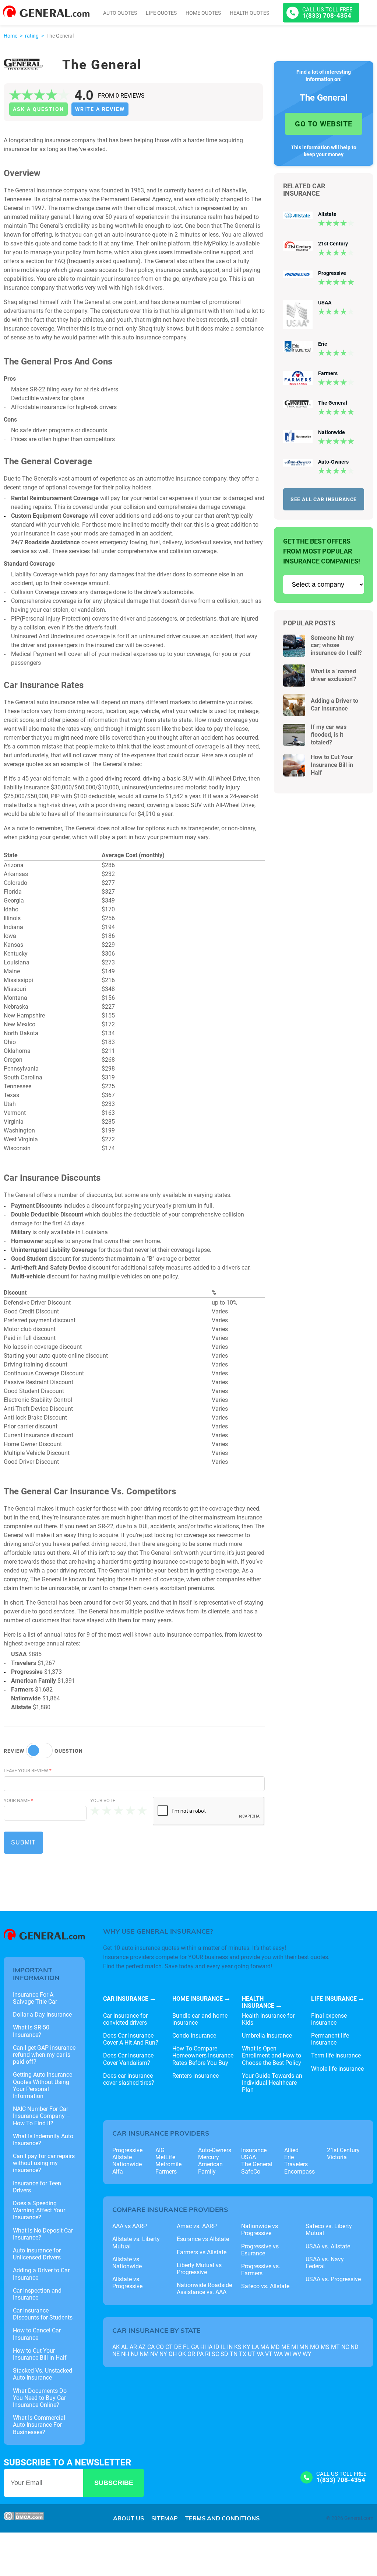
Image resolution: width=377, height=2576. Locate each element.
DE (178, 2347)
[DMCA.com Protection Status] (24, 2518)
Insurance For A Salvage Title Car (35, 1998)
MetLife (165, 2157)
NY (163, 2354)
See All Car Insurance (324, 499)
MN (304, 2347)
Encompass (300, 2172)
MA (265, 2347)
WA (278, 2354)
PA (200, 2354)
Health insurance (258, 2002)
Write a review (100, 109)
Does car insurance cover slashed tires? (129, 2079)
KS (238, 2347)
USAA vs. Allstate (328, 2246)
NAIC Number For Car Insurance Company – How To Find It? (42, 2116)
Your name (18, 1800)
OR (191, 2354)
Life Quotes (161, 13)
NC (345, 2347)
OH (173, 2354)
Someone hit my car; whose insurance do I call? (336, 645)
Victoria (337, 2157)
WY (307, 2354)
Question (69, 1751)
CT (169, 2347)
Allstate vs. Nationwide (127, 2263)
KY (247, 2347)
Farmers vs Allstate (202, 2252)
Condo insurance (194, 2036)
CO (160, 2347)
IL (223, 2347)
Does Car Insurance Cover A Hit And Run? (131, 2039)
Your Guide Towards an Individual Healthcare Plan (272, 2083)
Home (10, 36)
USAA (325, 303)
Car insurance (126, 1999)
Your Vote (103, 1800)
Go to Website (324, 124)
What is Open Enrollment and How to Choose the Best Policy (272, 2055)
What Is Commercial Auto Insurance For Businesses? (39, 2425)
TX (243, 2354)
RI (208, 2354)
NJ (134, 2354)
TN (234, 2354)
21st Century (333, 244)
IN (230, 2347)
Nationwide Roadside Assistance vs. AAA (204, 2289)
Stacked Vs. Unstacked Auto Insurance (43, 2374)
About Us (128, 2518)
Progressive (332, 273)
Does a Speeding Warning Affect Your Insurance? (39, 2210)
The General (333, 403)
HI (203, 2347)
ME (286, 2347)
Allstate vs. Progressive (127, 2283)
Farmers (328, 373)
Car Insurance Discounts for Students (43, 2314)
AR (133, 2347)
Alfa (118, 2172)
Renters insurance (195, 2076)
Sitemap (165, 2518)
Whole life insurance (337, 2069)
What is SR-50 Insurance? (31, 2031)
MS (325, 2347)
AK (116, 2347)
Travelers (296, 2164)
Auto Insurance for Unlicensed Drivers (37, 2254)
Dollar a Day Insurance (42, 2015)
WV (297, 2354)
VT (269, 2354)
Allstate (327, 214)
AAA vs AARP (130, 2226)
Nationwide (332, 432)
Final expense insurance (329, 2019)
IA (210, 2347)
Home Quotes (203, 13)
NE (116, 2354)
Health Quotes (249, 13)
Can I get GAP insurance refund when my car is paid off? (44, 2055)
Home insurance (198, 1999)
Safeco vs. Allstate (265, 2286)
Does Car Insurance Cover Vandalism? (128, 2059)
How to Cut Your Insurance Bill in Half (332, 765)
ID (217, 2347)
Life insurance (334, 1999)
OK (182, 2354)
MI (295, 2347)
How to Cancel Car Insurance (37, 2334)
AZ (142, 2347)
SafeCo (251, 2172)
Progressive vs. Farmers (261, 2270)
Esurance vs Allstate (203, 2239)
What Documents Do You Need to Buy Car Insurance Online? (40, 2398)
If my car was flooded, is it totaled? (329, 735)
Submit (23, 1842)
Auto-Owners (333, 462)
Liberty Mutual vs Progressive (199, 2269)
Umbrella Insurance (267, 2036)
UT (251, 2354)
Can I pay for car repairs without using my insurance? (44, 2163)
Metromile (168, 2164)
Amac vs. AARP (197, 2226)
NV (154, 2354)
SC (215, 2354)
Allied (291, 2150)
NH (125, 2354)
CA (151, 2347)
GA (195, 2347)
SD (224, 2354)
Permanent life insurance (330, 2039)
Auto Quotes (120, 13)
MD (275, 2347)
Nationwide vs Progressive (260, 2230)
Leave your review (28, 1771)
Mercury (209, 2157)
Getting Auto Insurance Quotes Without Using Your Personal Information (43, 2085)
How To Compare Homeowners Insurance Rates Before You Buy (203, 2055)
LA (255, 2347)
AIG (160, 2150)
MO (315, 2347)
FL (186, 2347)
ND (355, 2347)
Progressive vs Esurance (260, 2250)
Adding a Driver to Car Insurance (334, 705)
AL (125, 2347)
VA (260, 2354)
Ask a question (38, 109)
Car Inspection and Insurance (37, 2294)
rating (32, 36)
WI (288, 2354)
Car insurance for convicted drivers (125, 2019)
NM (144, 2354)
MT (335, 2347)
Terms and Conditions (222, 2518)
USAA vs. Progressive (333, 2279)
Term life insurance (336, 2055)
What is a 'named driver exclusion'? (334, 675)
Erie (323, 344)
